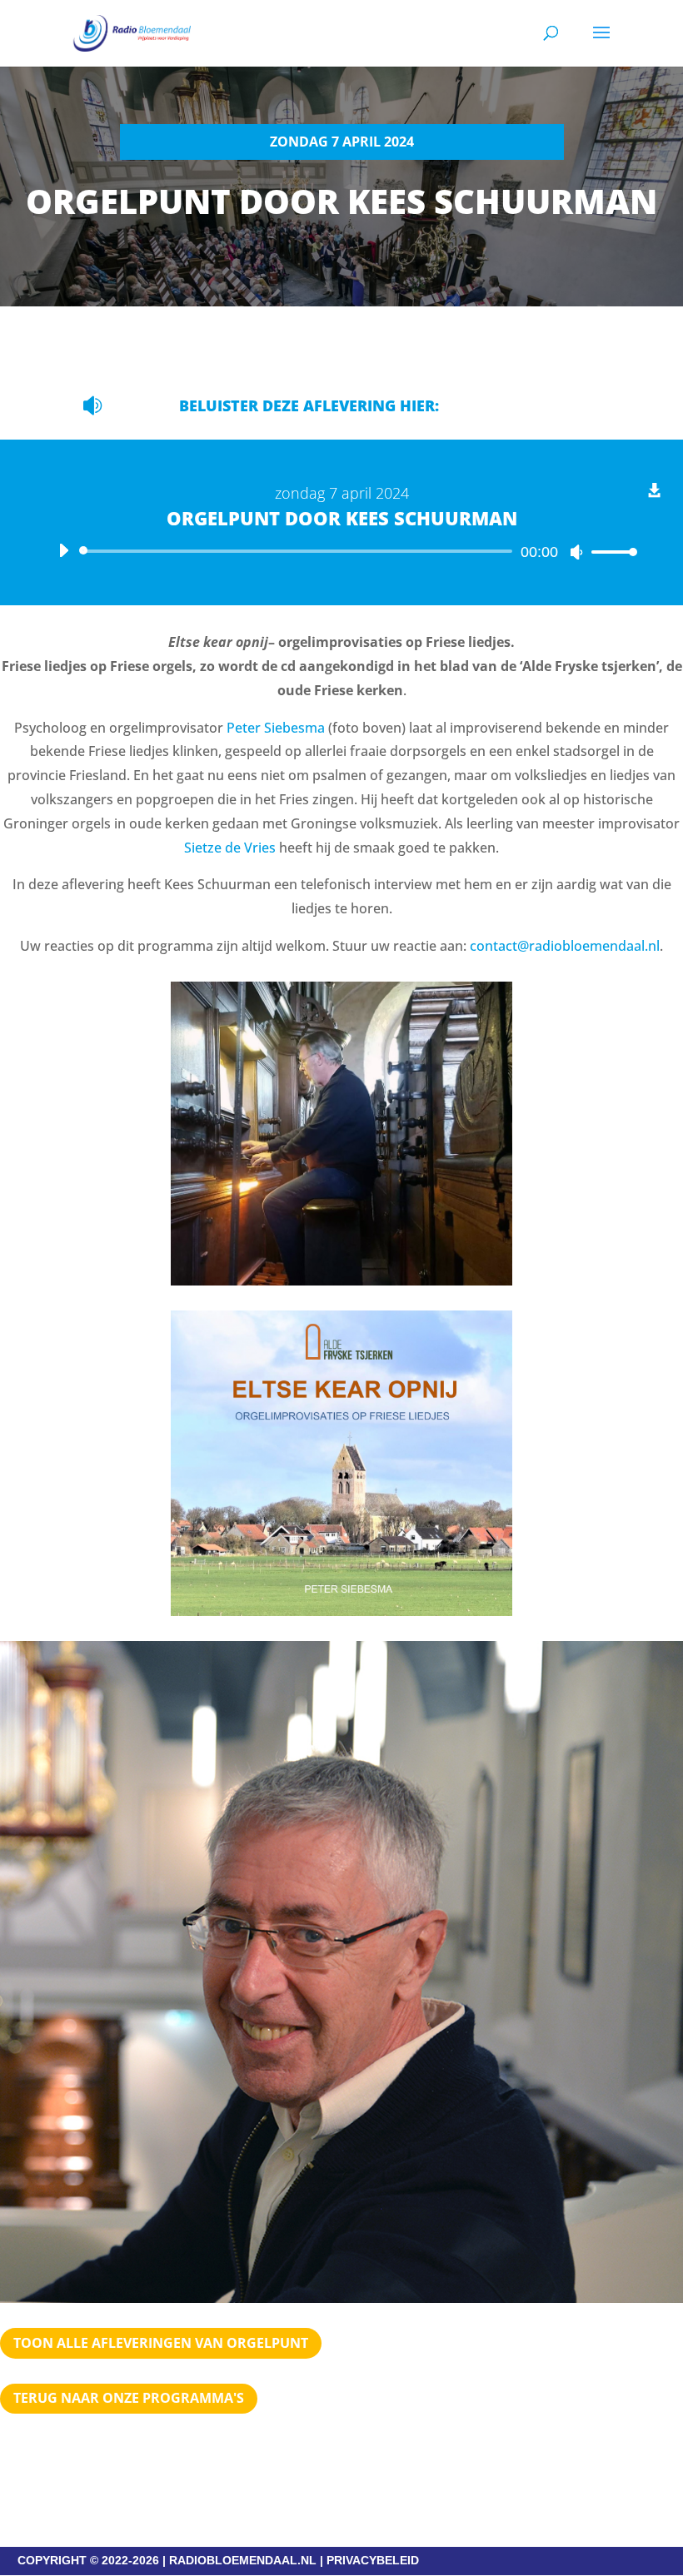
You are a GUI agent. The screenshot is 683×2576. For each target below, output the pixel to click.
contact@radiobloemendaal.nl (565, 946)
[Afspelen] (63, 550)
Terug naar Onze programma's (129, 2398)
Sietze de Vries (230, 848)
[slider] (610, 552)
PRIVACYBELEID (373, 2560)
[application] (341, 551)
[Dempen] (576, 552)
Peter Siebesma (276, 728)
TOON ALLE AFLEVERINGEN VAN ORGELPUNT (161, 2343)
